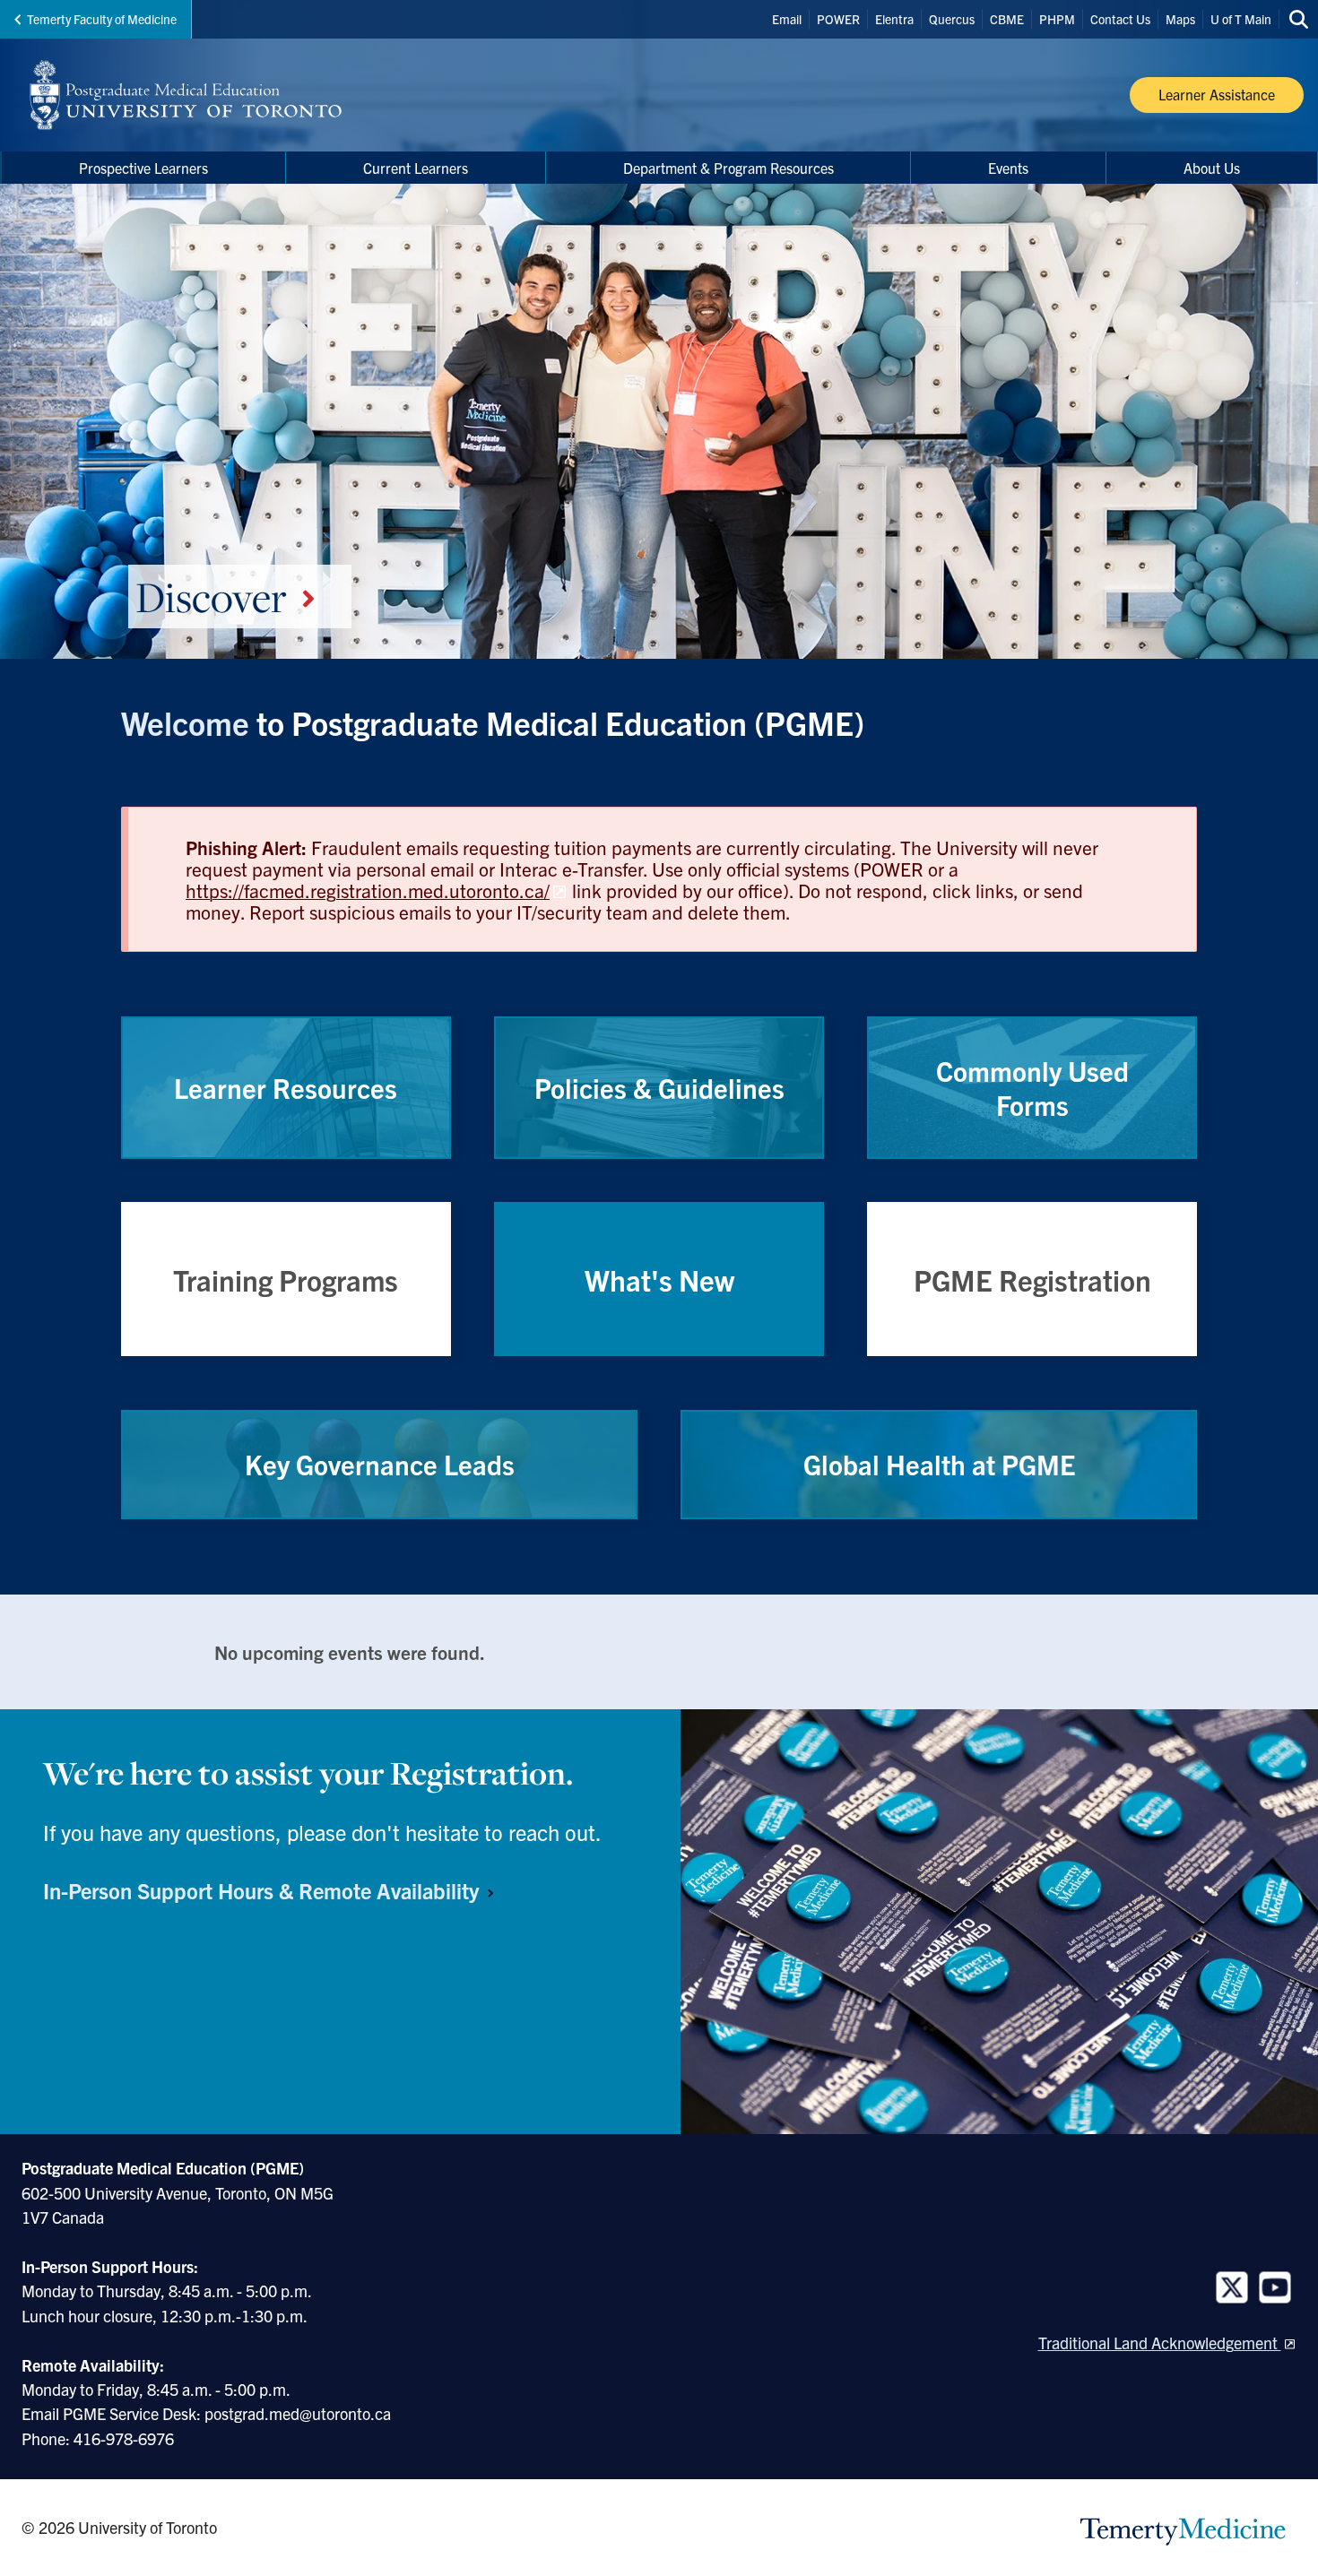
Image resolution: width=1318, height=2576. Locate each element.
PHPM (1057, 19)
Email (787, 19)
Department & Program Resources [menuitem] (728, 168)
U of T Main (1241, 19)
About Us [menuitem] (1212, 168)
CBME (1007, 19)
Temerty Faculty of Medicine (102, 19)
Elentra (894, 19)
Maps (1180, 19)
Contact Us (1120, 19)
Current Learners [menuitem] (416, 168)
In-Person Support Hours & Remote (264, 1890)
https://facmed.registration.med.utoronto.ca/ (368, 890)
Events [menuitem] (1008, 168)
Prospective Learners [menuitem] (143, 168)
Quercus (952, 19)
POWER (838, 19)
